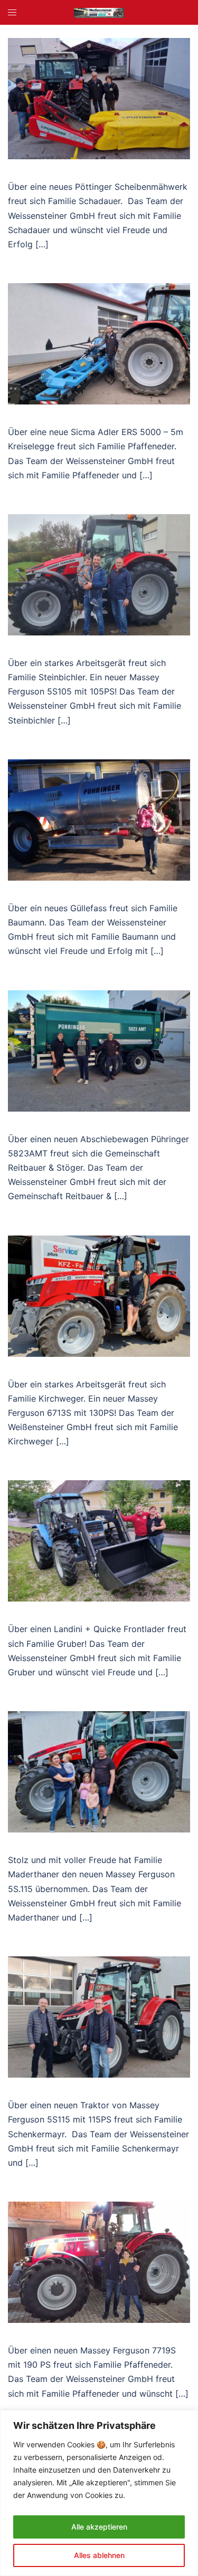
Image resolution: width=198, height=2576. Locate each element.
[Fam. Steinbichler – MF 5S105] (99, 574)
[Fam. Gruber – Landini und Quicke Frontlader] (99, 1540)
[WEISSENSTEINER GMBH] (99, 12)
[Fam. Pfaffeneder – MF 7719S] (99, 2261)
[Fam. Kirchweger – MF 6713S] (99, 1295)
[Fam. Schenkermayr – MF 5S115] (99, 2016)
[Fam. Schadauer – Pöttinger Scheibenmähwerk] (99, 98)
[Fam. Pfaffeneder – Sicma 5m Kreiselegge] (99, 343)
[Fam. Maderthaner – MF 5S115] (99, 1771)
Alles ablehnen (99, 2555)
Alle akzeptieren (99, 2527)
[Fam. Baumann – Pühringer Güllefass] (99, 819)
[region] (99, 2493)
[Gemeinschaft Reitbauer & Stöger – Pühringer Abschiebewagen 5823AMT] (99, 1050)
